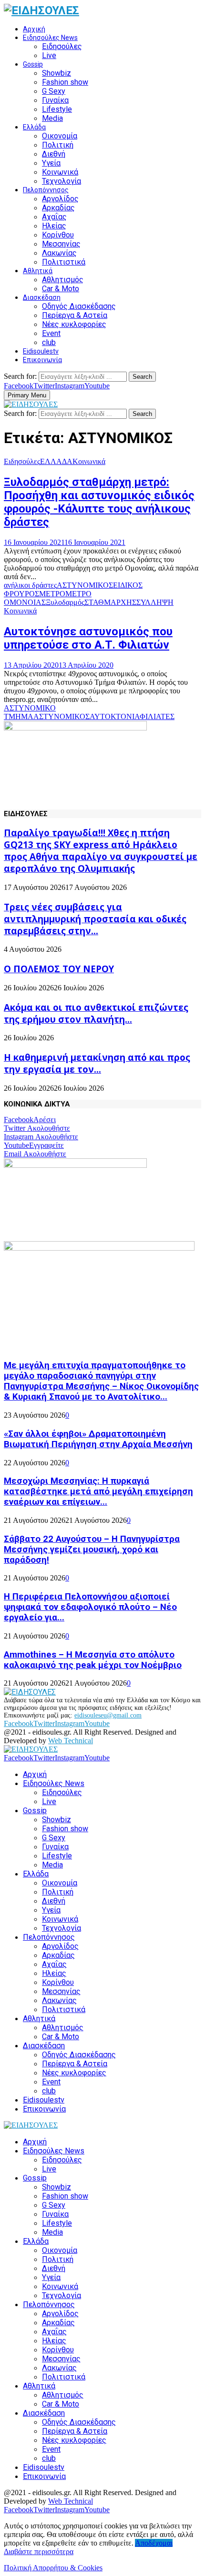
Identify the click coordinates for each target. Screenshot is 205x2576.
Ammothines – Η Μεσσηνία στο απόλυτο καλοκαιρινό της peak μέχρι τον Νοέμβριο (93, 1660)
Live (49, 55)
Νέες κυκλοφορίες (74, 324)
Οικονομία (60, 136)
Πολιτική (58, 145)
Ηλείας (54, 226)
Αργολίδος (60, 199)
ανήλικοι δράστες (30, 585)
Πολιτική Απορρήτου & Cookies (53, 2568)
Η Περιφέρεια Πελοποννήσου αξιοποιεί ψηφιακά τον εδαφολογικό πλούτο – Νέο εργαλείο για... (90, 1607)
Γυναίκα (55, 100)
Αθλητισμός (63, 280)
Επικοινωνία (42, 360)
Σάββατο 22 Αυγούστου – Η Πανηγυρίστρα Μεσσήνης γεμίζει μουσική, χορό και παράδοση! (92, 1550)
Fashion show (65, 82)
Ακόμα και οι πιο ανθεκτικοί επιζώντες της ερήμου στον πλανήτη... (96, 1013)
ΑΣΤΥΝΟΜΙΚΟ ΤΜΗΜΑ (30, 712)
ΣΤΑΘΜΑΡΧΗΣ (110, 602)
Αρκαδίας (58, 208)
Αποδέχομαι (154, 2543)
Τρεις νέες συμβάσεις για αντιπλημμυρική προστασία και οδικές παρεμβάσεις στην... (95, 919)
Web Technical (71, 1741)
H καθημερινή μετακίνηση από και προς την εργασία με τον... (97, 1063)
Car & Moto (61, 289)
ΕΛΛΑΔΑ (56, 461)
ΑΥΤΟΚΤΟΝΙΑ (115, 716)
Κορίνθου (58, 235)
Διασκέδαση (42, 297)
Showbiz (56, 73)
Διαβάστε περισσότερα (39, 2551)
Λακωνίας (59, 253)
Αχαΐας (54, 217)
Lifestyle (57, 109)
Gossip (33, 64)
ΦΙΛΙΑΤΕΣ (157, 716)
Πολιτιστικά (64, 262)
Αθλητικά (38, 271)
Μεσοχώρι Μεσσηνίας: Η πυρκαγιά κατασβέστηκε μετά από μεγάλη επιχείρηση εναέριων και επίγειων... (98, 1491)
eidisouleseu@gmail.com (108, 1715)
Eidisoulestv (41, 351)
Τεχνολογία (61, 181)
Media (52, 118)
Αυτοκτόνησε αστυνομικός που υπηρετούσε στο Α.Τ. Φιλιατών (88, 638)
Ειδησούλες (62, 46)
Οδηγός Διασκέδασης (79, 306)
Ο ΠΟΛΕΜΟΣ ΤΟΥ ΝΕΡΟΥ (59, 969)
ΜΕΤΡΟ (52, 594)
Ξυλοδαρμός (65, 602)
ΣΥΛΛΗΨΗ (155, 602)
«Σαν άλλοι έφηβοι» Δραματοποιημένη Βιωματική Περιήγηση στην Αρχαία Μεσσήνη (98, 1439)
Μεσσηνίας (61, 244)
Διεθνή (54, 154)
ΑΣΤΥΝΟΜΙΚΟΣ (85, 585)
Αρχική (34, 29)
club (49, 342)
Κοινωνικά (60, 172)
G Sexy (54, 91)
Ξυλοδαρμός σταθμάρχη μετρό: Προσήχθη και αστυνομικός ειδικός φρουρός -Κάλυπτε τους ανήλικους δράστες (99, 502)
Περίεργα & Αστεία (75, 315)
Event (51, 333)
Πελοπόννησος (46, 190)
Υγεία (51, 163)
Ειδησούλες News (50, 38)
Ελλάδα (34, 127)
